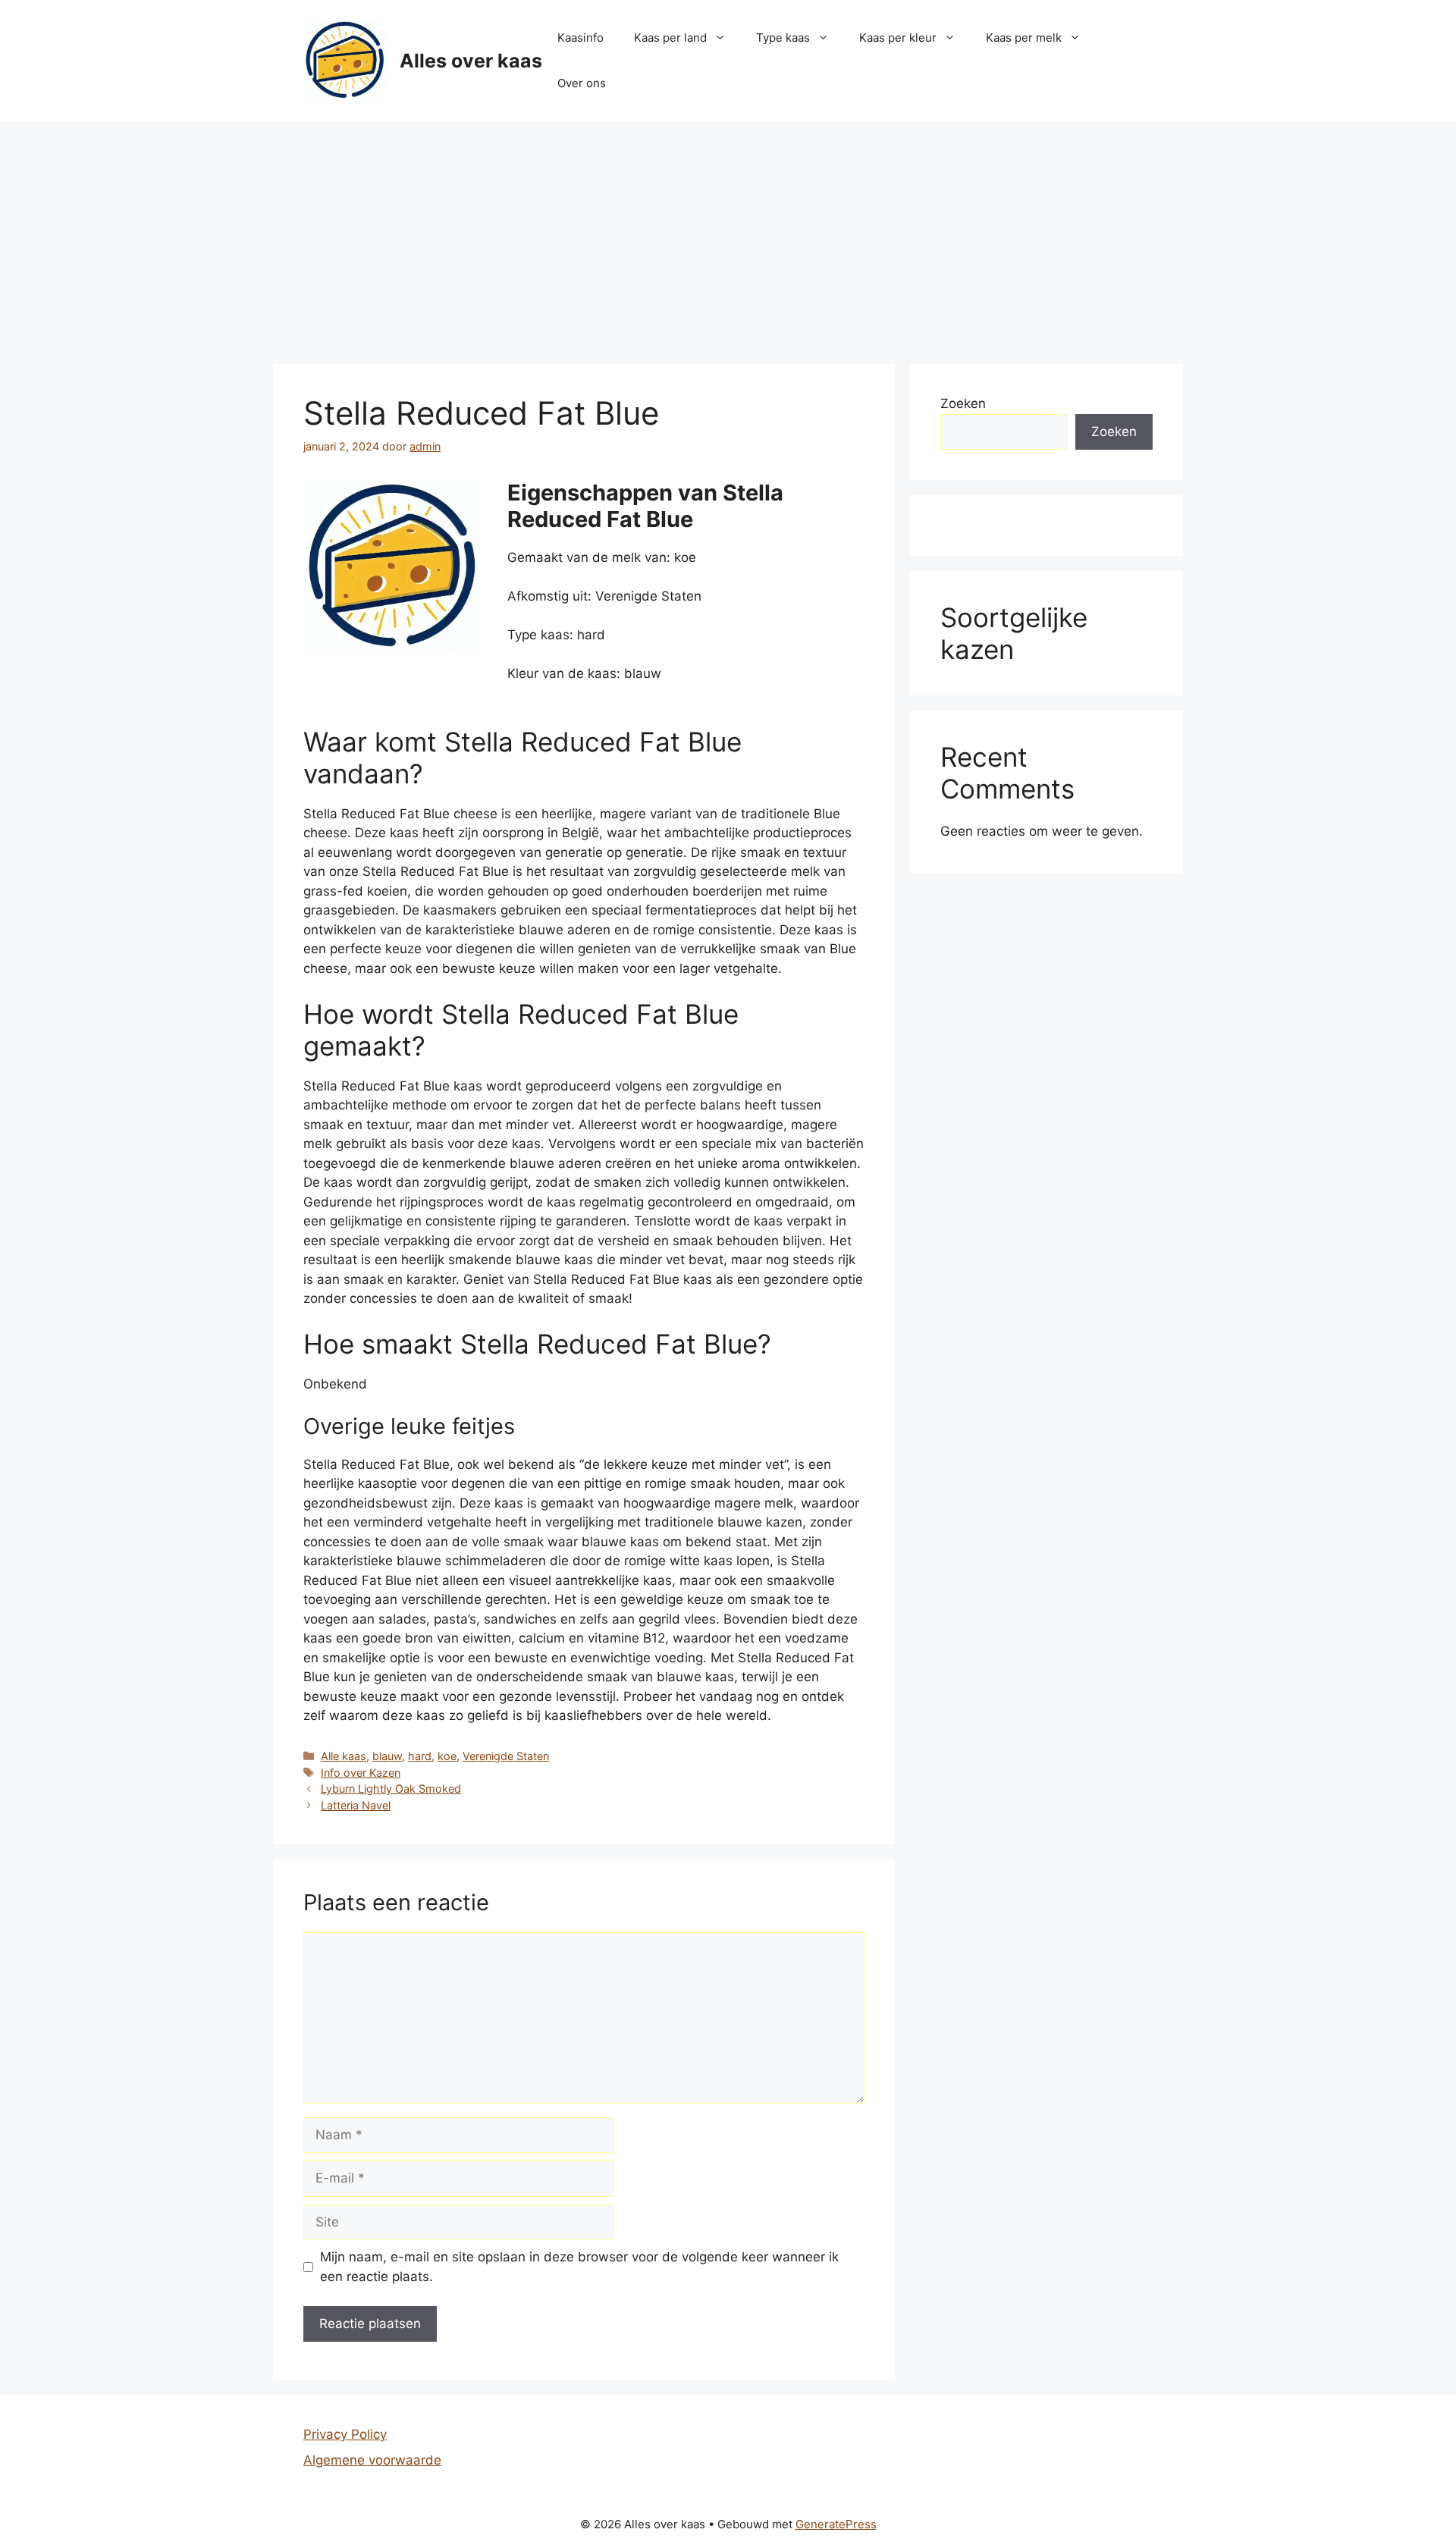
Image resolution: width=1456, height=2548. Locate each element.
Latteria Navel (356, 1805)
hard (420, 1756)
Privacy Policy (345, 2434)
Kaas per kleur (898, 38)
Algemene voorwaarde (372, 2460)
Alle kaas (344, 1756)
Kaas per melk (1024, 38)
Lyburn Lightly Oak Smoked (391, 1789)
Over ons (582, 83)
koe (447, 1756)
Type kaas (783, 38)
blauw (387, 1756)
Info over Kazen (361, 1773)
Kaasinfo (581, 38)
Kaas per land (670, 38)
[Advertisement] (728, 235)
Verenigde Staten (506, 1756)
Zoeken (963, 403)
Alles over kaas (471, 61)
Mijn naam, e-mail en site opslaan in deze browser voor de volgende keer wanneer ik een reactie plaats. (579, 2267)
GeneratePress (836, 2524)
